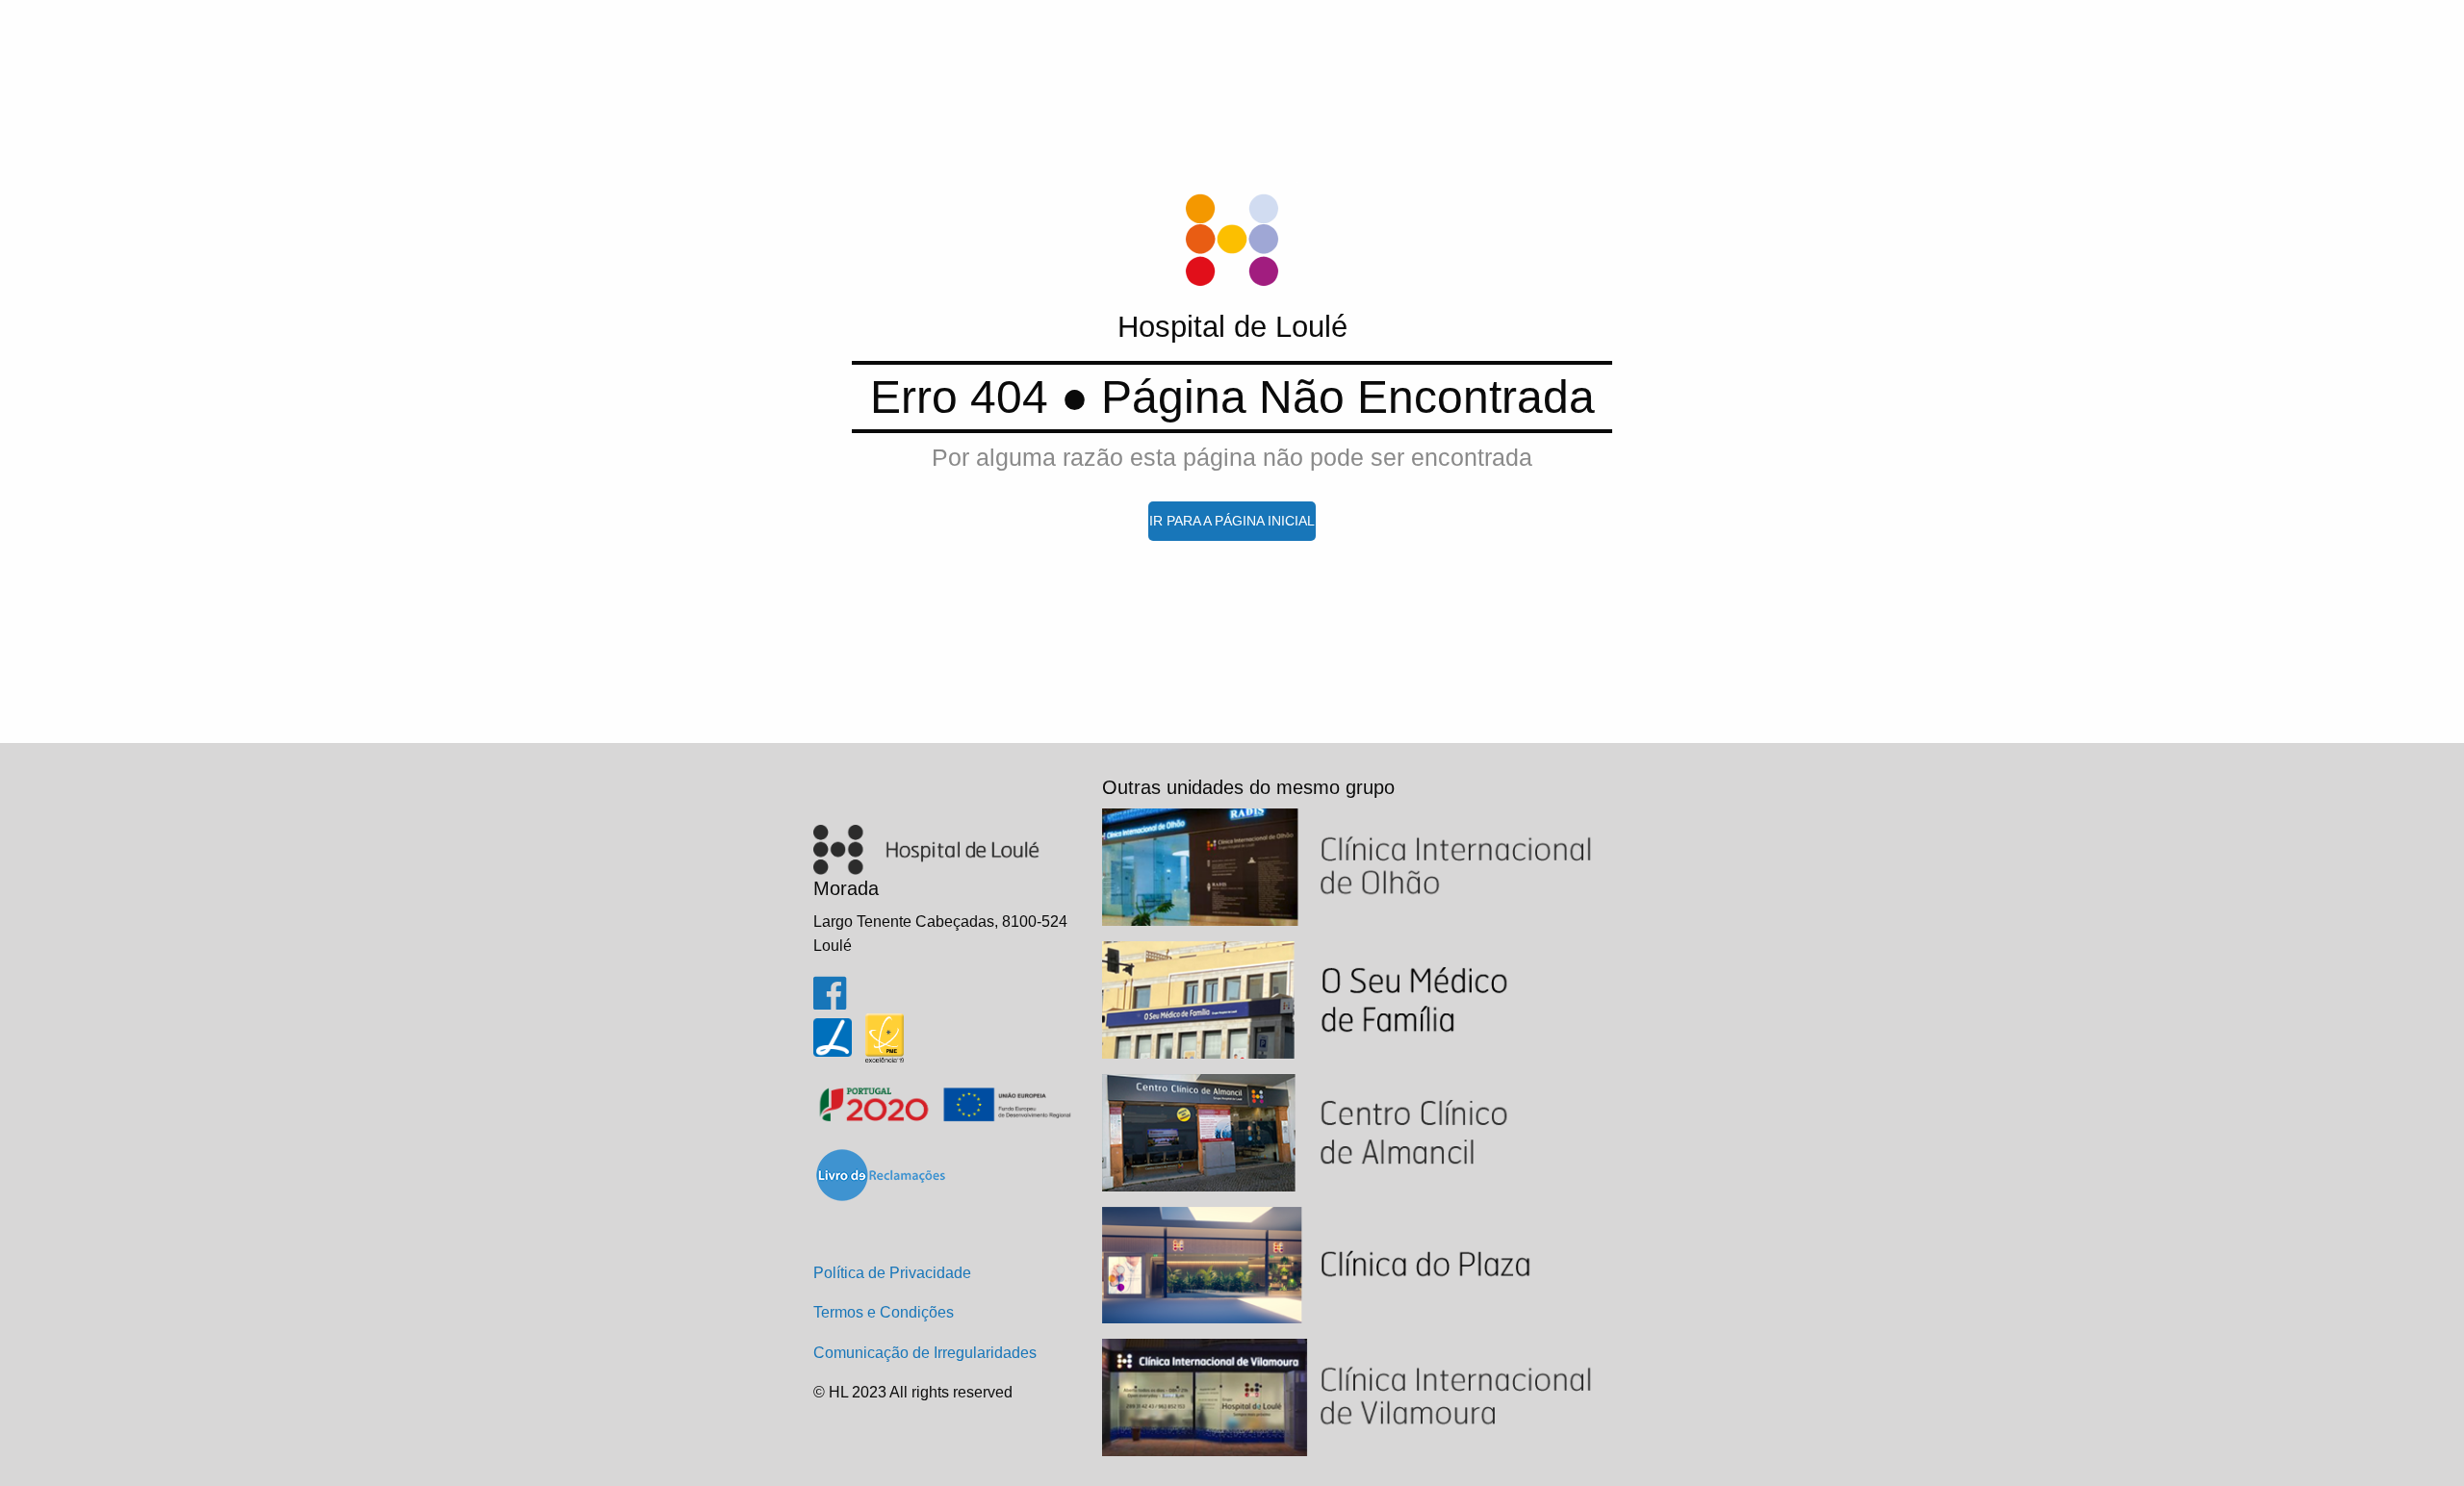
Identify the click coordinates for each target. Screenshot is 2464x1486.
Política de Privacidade (892, 1273)
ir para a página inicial (1232, 521)
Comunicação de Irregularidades (925, 1353)
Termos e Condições (884, 1312)
